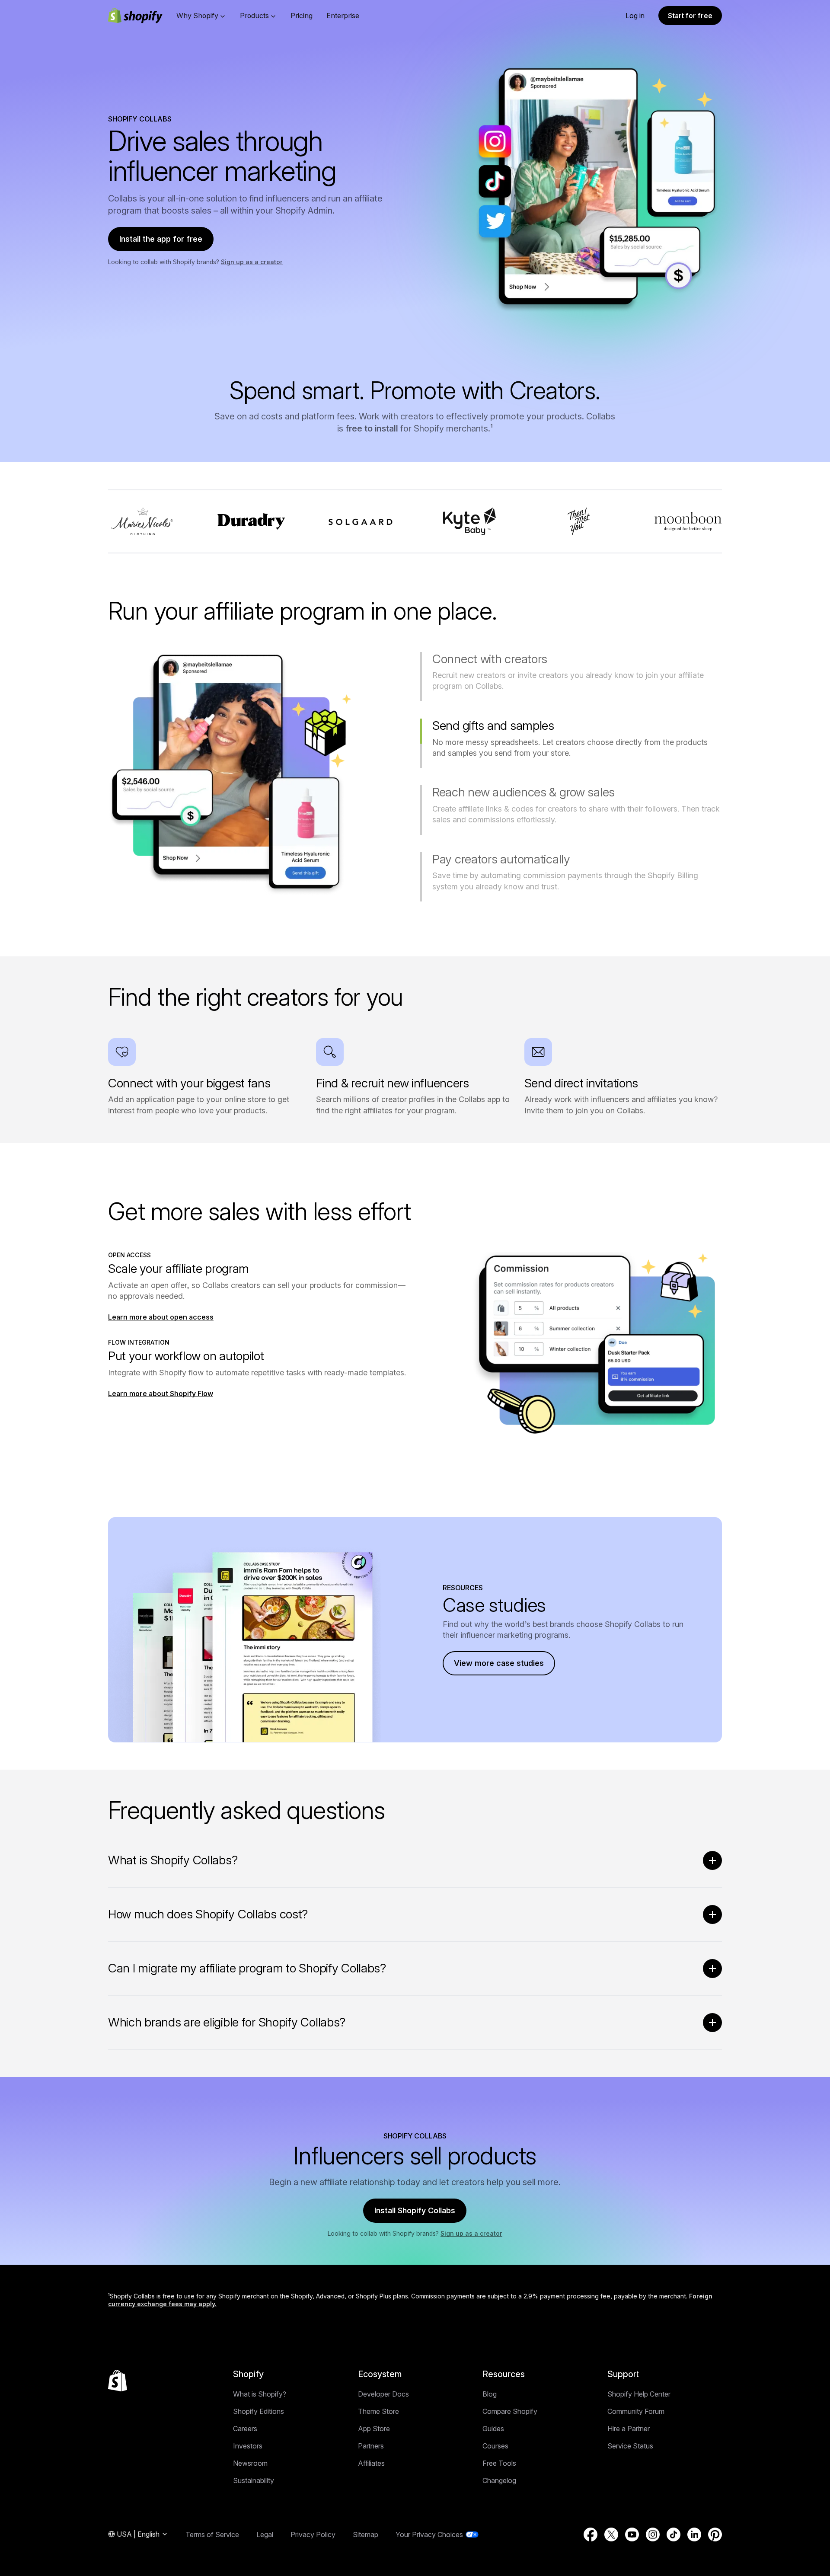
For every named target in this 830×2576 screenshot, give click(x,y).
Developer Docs (383, 2394)
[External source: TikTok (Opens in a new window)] (674, 2534)
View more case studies (499, 1663)
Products (254, 16)
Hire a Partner (629, 2429)
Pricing (302, 16)
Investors (248, 2446)
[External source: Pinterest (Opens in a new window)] (715, 2534)
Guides (493, 2429)
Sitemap (366, 2534)
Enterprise (343, 16)
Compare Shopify (510, 2411)
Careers (245, 2429)
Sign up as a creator (252, 262)
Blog (490, 2394)
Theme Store (378, 2411)
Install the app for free (161, 239)
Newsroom (250, 2463)
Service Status (630, 2446)
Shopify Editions (259, 2411)
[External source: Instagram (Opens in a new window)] (653, 2534)
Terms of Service (212, 2534)
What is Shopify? (260, 2394)
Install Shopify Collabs (415, 2210)
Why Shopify (197, 16)
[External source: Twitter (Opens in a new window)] (611, 2534)
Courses (495, 2446)
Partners (371, 2446)
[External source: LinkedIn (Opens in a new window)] (694, 2534)
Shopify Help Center (639, 2394)
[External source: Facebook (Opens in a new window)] (591, 2534)
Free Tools (499, 2463)
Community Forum (636, 2411)
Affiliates (371, 2463)
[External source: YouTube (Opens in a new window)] (632, 2534)
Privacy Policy (313, 2534)
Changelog (499, 2480)
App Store (374, 2429)
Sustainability (254, 2480)
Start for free (690, 16)
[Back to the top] (118, 2381)
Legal (265, 2534)
